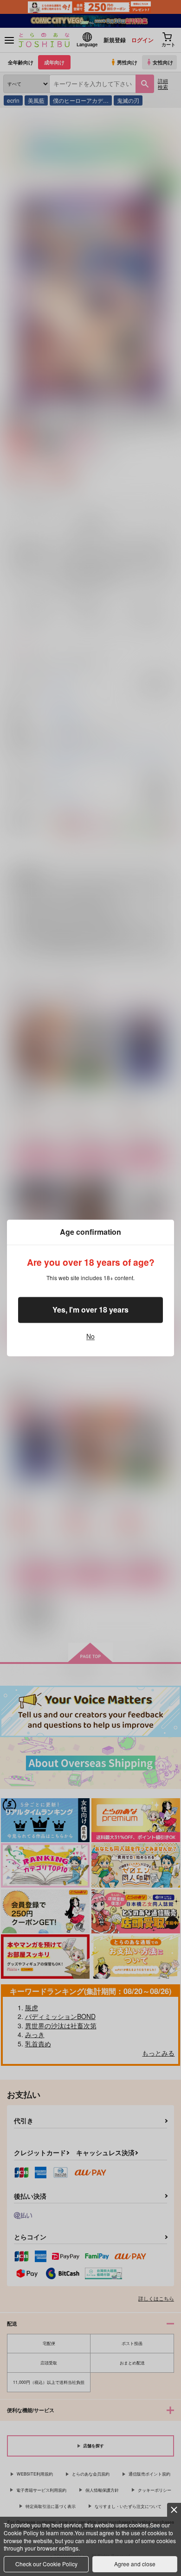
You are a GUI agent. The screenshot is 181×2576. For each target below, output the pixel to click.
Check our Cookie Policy (46, 2564)
